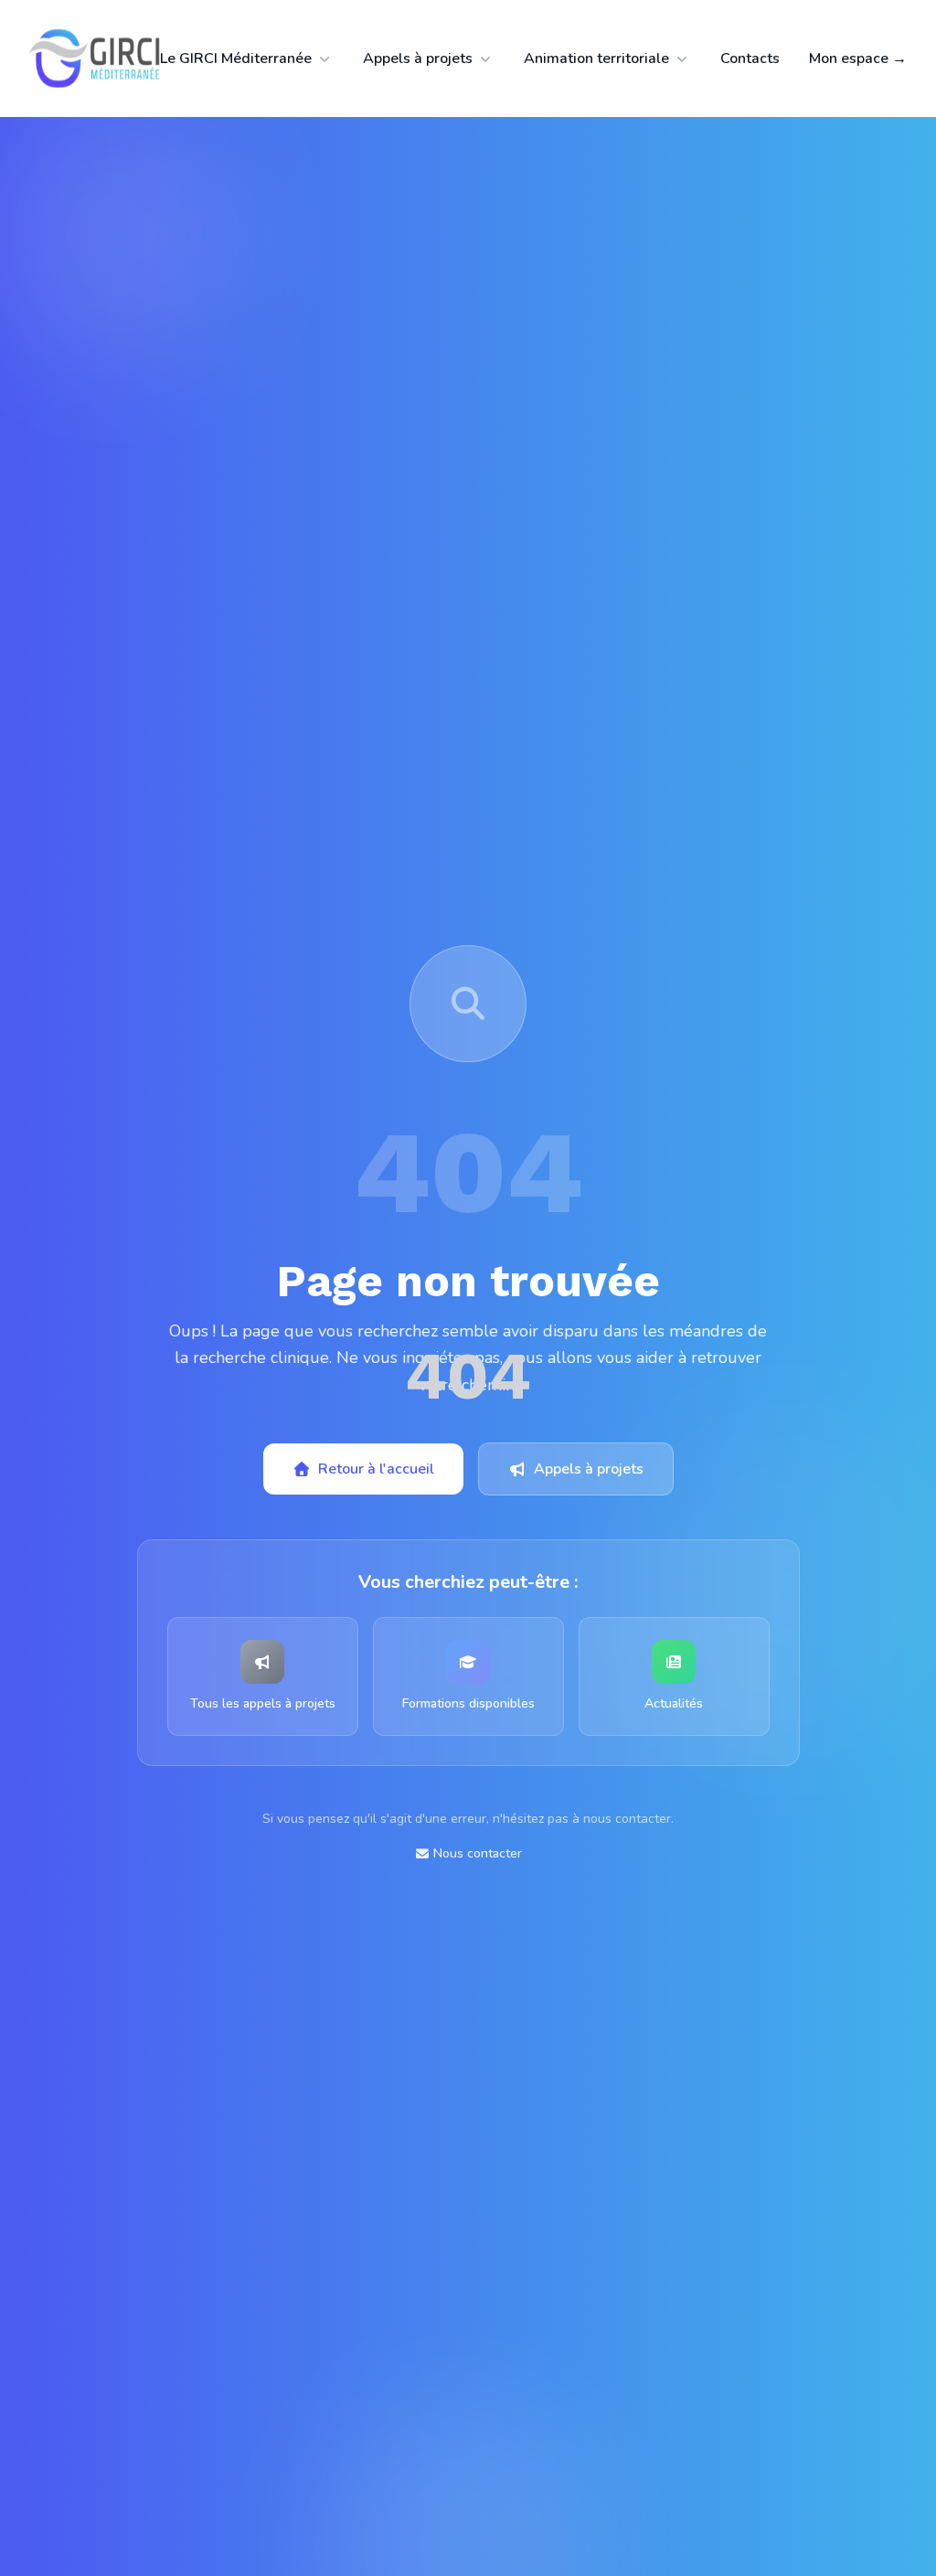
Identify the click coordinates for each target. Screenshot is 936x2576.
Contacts (750, 59)
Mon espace (858, 59)
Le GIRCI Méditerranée (236, 59)
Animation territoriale (596, 59)
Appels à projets (418, 59)
